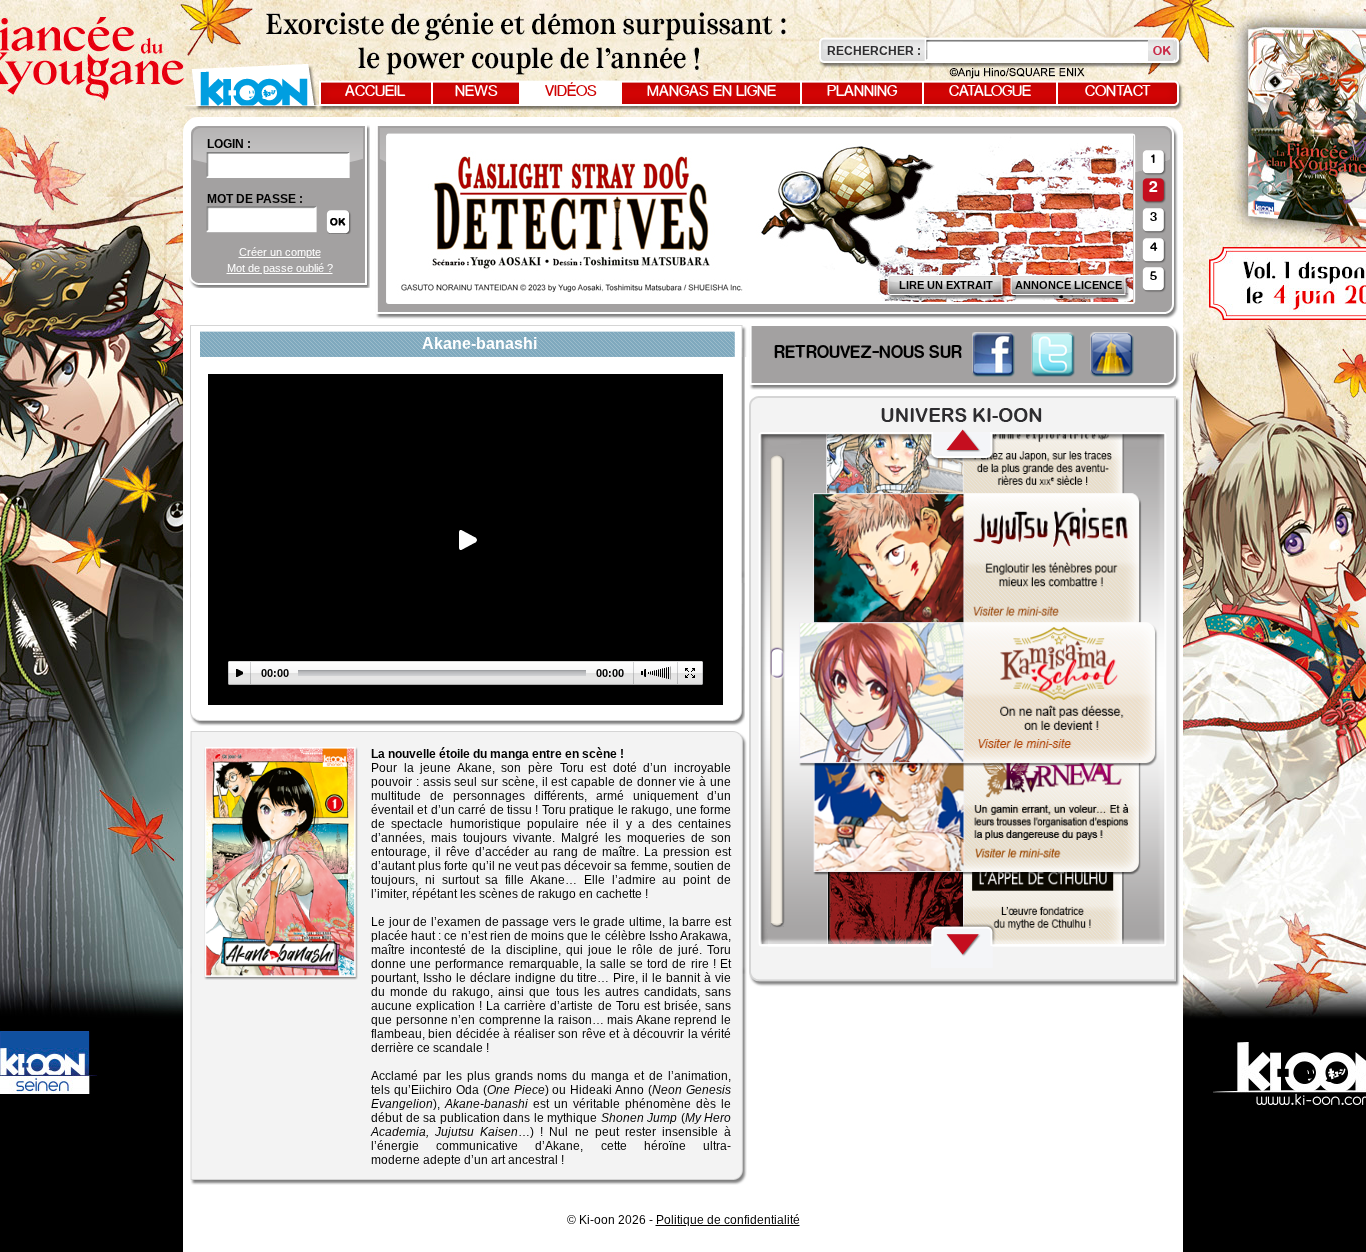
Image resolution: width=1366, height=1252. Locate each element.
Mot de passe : (255, 199)
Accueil (375, 92)
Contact (1118, 92)
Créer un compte (280, 252)
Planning (862, 92)
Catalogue (990, 92)
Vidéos (571, 92)
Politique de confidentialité (728, 1220)
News (476, 92)
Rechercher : (874, 51)
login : (229, 144)
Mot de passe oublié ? (280, 268)
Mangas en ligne (711, 92)
